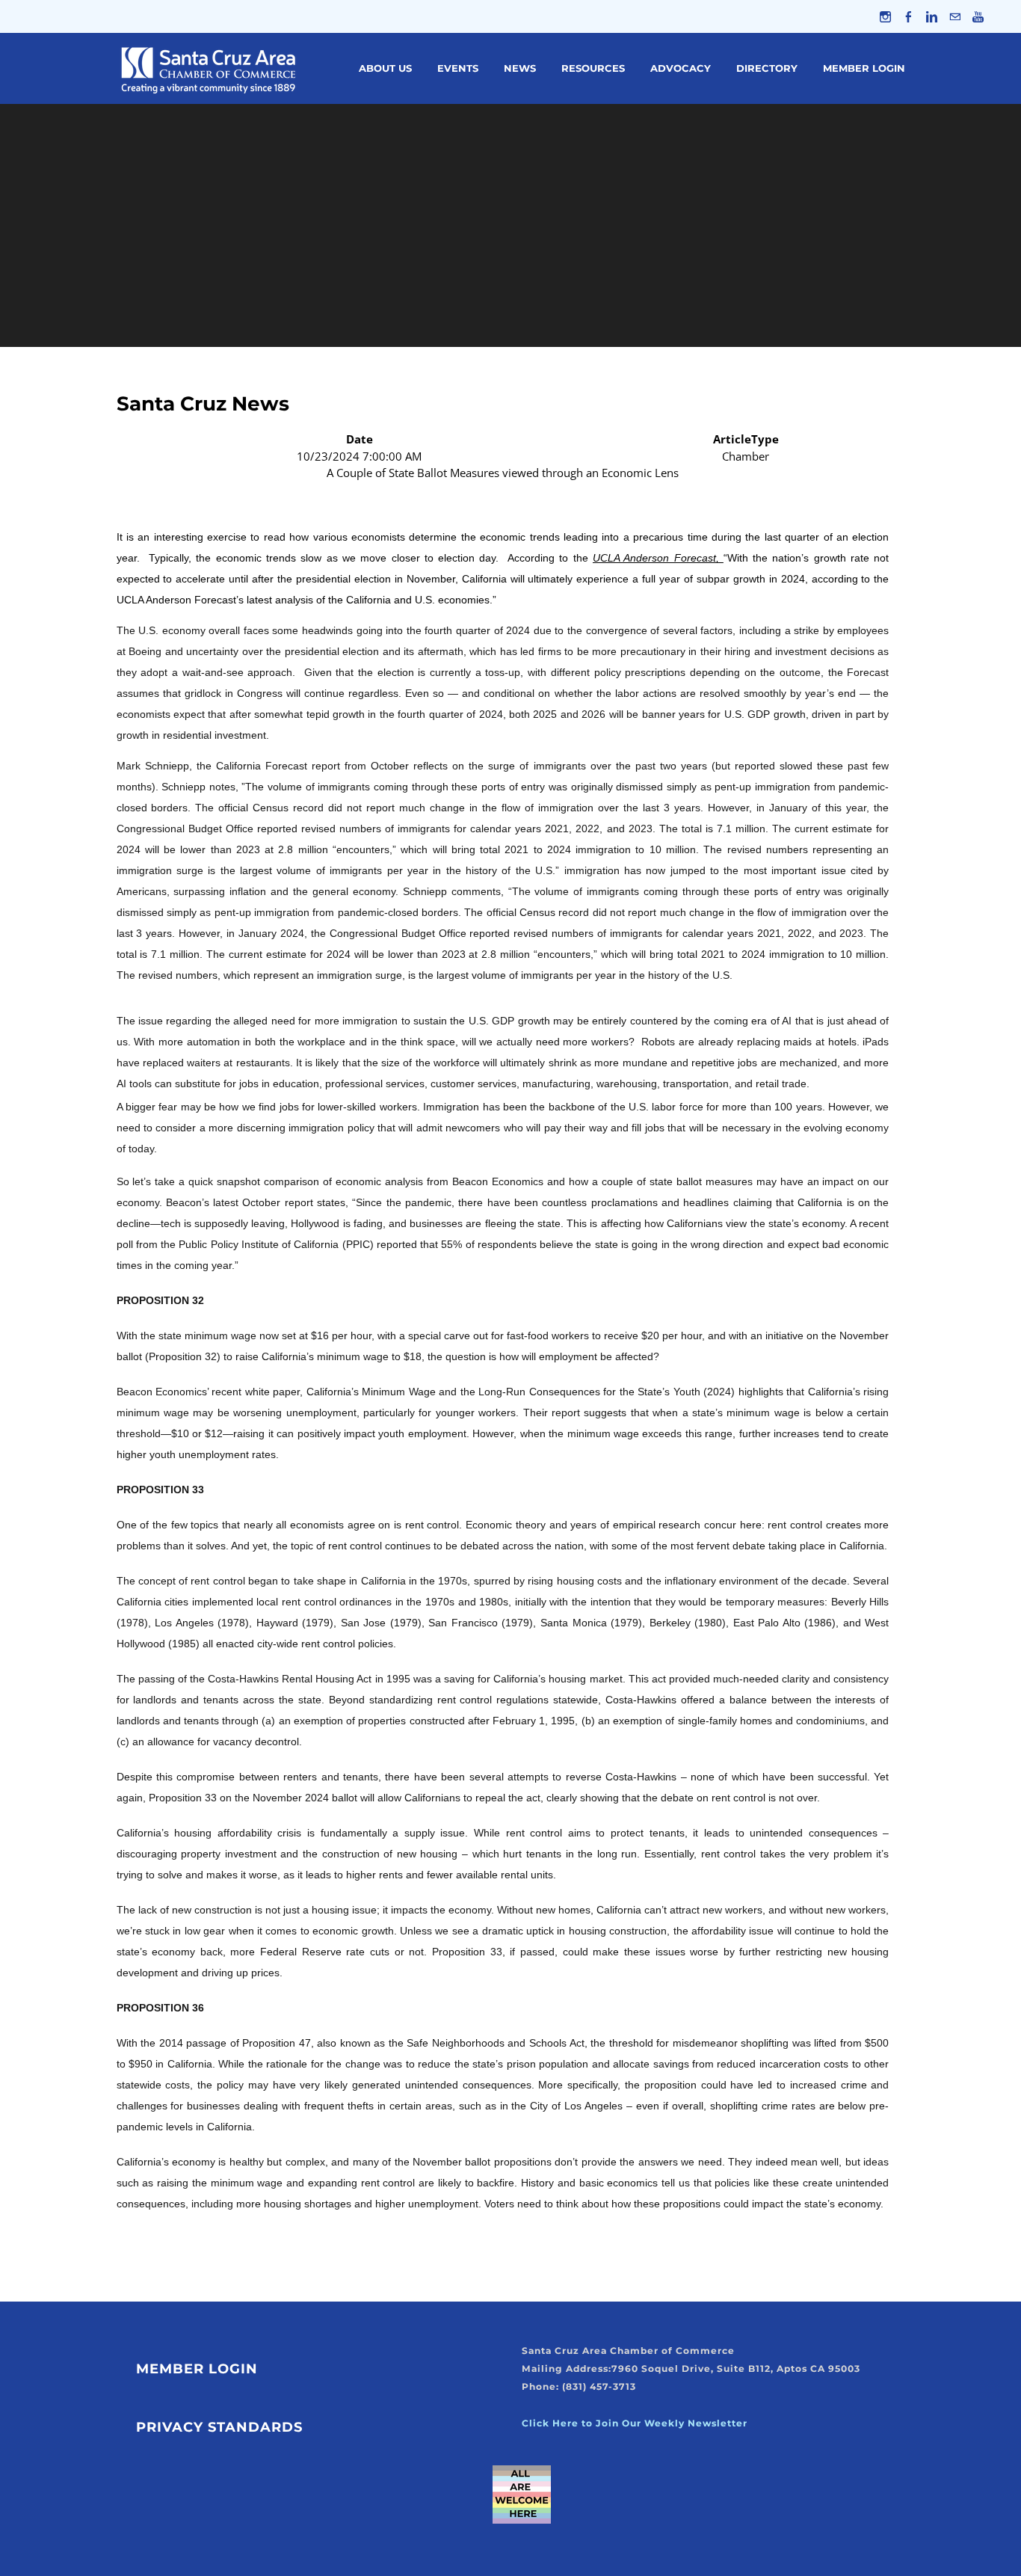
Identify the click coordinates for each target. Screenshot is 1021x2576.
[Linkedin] (932, 16)
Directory (767, 68)
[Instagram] (885, 16)
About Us (385, 68)
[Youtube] (978, 16)
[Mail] (955, 16)
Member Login (864, 68)
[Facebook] (909, 16)
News (520, 68)
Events (458, 68)
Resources (593, 68)
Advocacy (681, 68)
